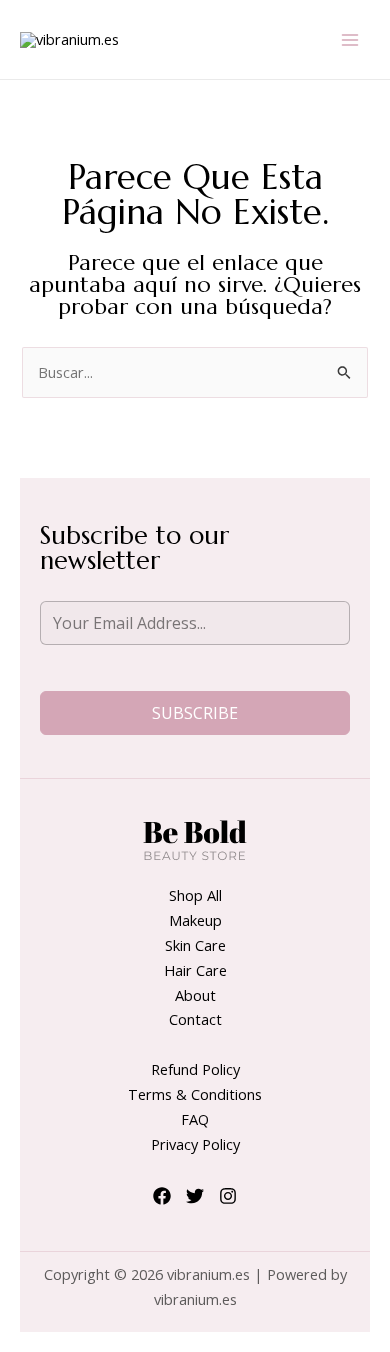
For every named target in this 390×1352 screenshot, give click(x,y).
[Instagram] (228, 1196)
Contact (195, 1019)
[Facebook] (162, 1196)
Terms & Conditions (195, 1094)
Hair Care (195, 970)
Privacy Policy (195, 1144)
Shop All (195, 895)
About (195, 995)
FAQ (195, 1119)
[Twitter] (195, 1196)
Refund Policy (195, 1069)
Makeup (195, 920)
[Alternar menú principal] (350, 39)
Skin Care (195, 945)
